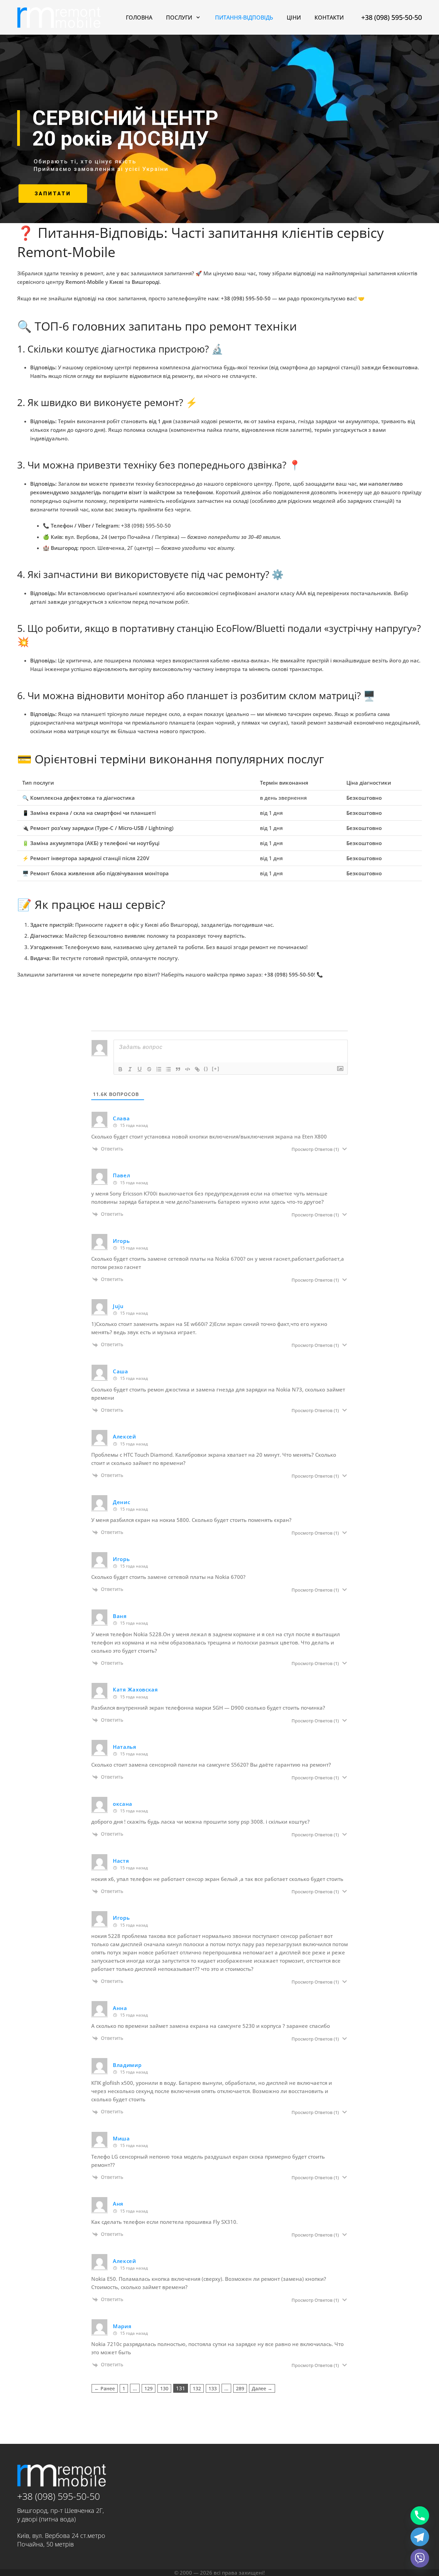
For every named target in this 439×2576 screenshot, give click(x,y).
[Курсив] (130, 1069)
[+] (216, 1069)
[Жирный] (120, 1069)
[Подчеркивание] (140, 1069)
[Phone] (420, 2516)
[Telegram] (420, 2537)
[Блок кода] (188, 1069)
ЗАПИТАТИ (53, 194)
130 (164, 2388)
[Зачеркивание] (149, 1069)
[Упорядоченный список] (159, 1069)
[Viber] (420, 2558)
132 (197, 2388)
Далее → (262, 2388)
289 (240, 2388)
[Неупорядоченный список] (168, 1069)
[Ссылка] (197, 1069)
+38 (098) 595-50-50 (58, 2496)
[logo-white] (59, 18)
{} (206, 1069)
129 (149, 2388)
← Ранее (105, 2388)
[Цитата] (178, 1069)
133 (213, 2388)
